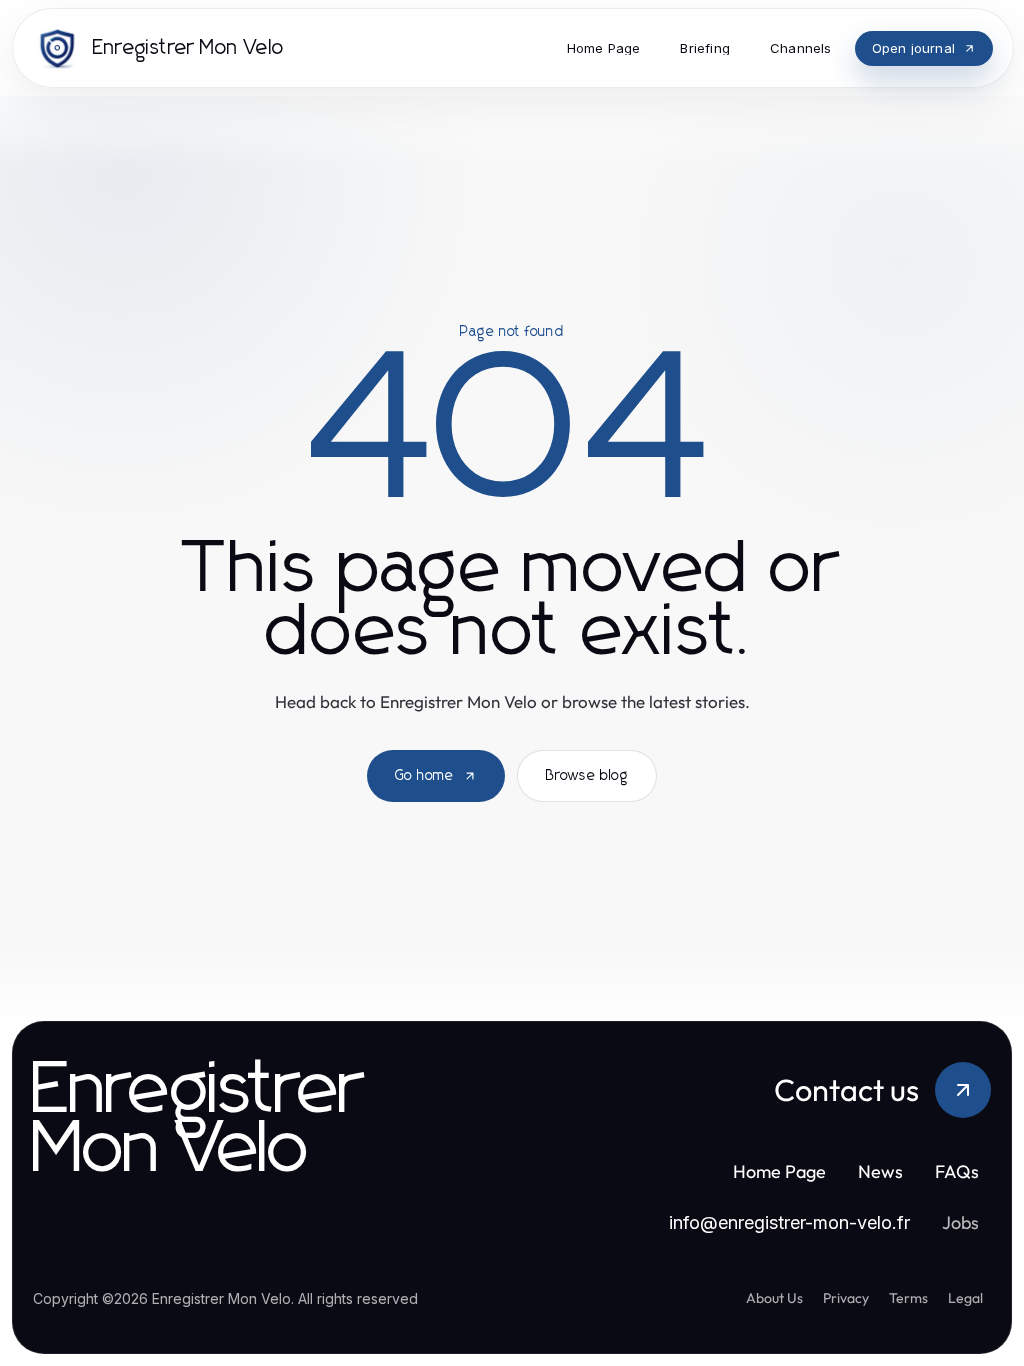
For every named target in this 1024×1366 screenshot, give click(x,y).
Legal (965, 1298)
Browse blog (587, 776)
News (880, 1171)
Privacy (846, 1298)
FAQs (957, 1171)
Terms (908, 1298)
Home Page (779, 1171)
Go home (424, 776)
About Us (774, 1298)
